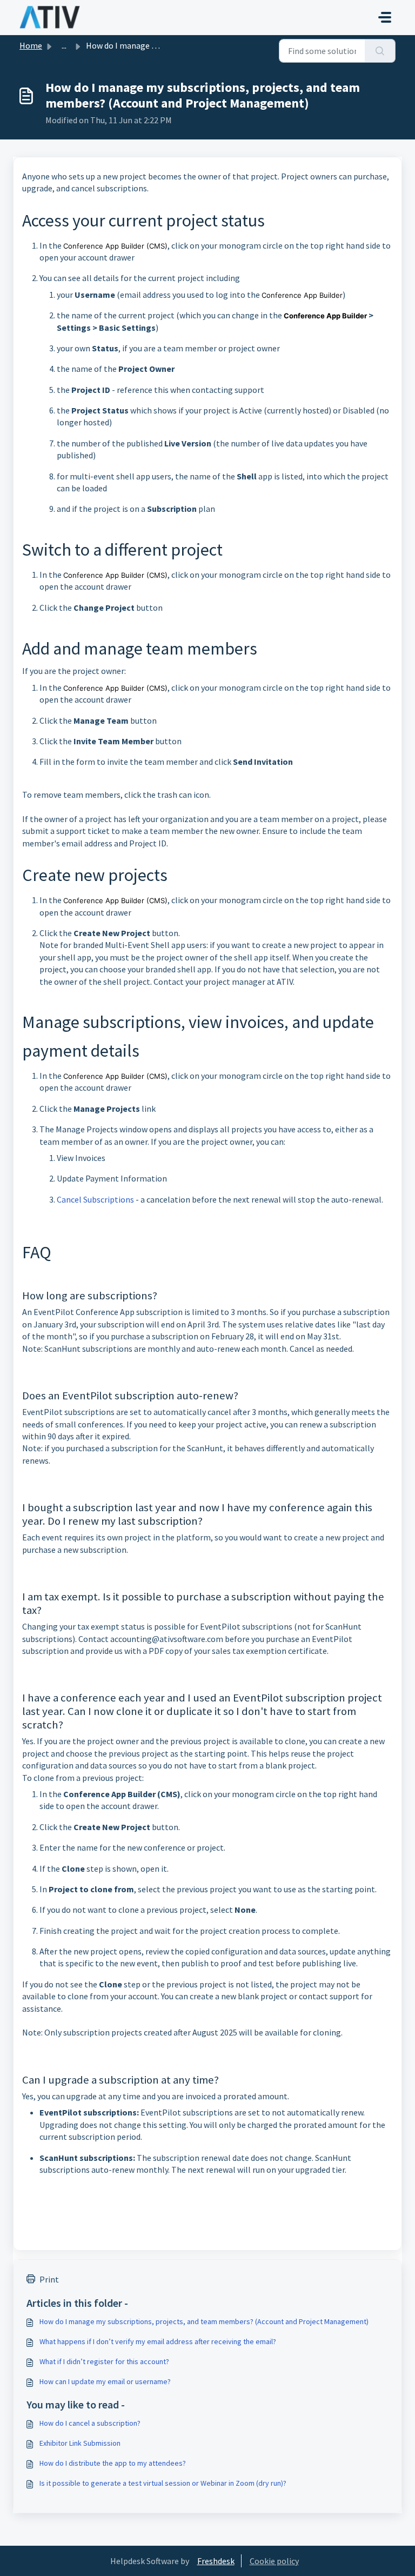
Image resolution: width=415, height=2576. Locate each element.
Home (31, 45)
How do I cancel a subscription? (90, 2423)
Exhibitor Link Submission (80, 2443)
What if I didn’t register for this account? (104, 2361)
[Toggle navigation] (385, 17)
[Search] (380, 51)
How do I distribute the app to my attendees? (113, 2463)
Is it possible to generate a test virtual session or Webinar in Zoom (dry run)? (163, 2483)
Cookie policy (274, 2561)
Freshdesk (216, 2561)
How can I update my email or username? (105, 2381)
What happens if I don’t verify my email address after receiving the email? (158, 2341)
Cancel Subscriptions (95, 1199)
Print (49, 2279)
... (64, 45)
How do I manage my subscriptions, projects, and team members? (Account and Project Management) (204, 2321)
